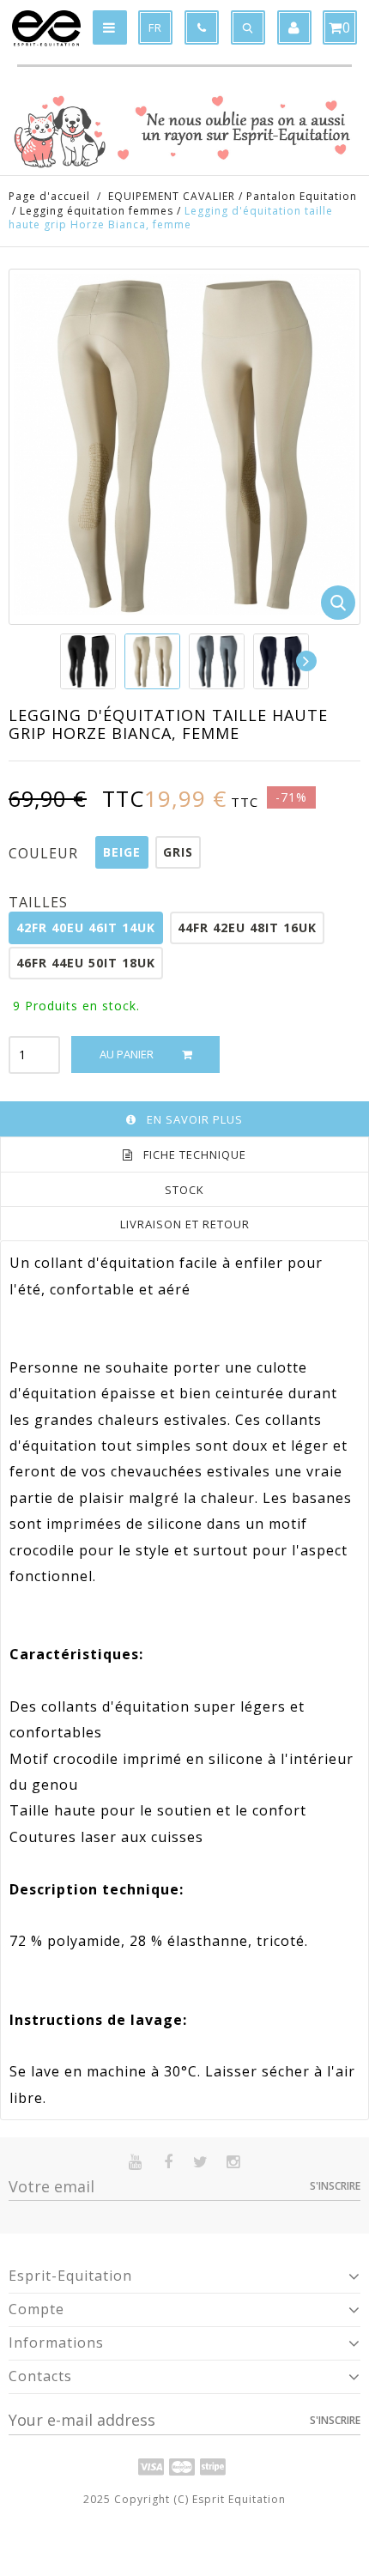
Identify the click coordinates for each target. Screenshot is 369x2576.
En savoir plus (195, 1119)
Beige (122, 852)
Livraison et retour (185, 1224)
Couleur (45, 853)
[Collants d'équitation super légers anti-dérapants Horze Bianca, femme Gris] (217, 661)
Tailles (40, 902)
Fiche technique (195, 1155)
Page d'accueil (49, 196)
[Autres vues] (61, 661)
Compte (36, 2309)
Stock (184, 1190)
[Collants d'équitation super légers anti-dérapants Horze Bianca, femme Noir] (88, 661)
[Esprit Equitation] (46, 28)
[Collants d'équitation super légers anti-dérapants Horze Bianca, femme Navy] (281, 661)
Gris (178, 852)
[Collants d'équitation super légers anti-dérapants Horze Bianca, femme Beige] (152, 661)
